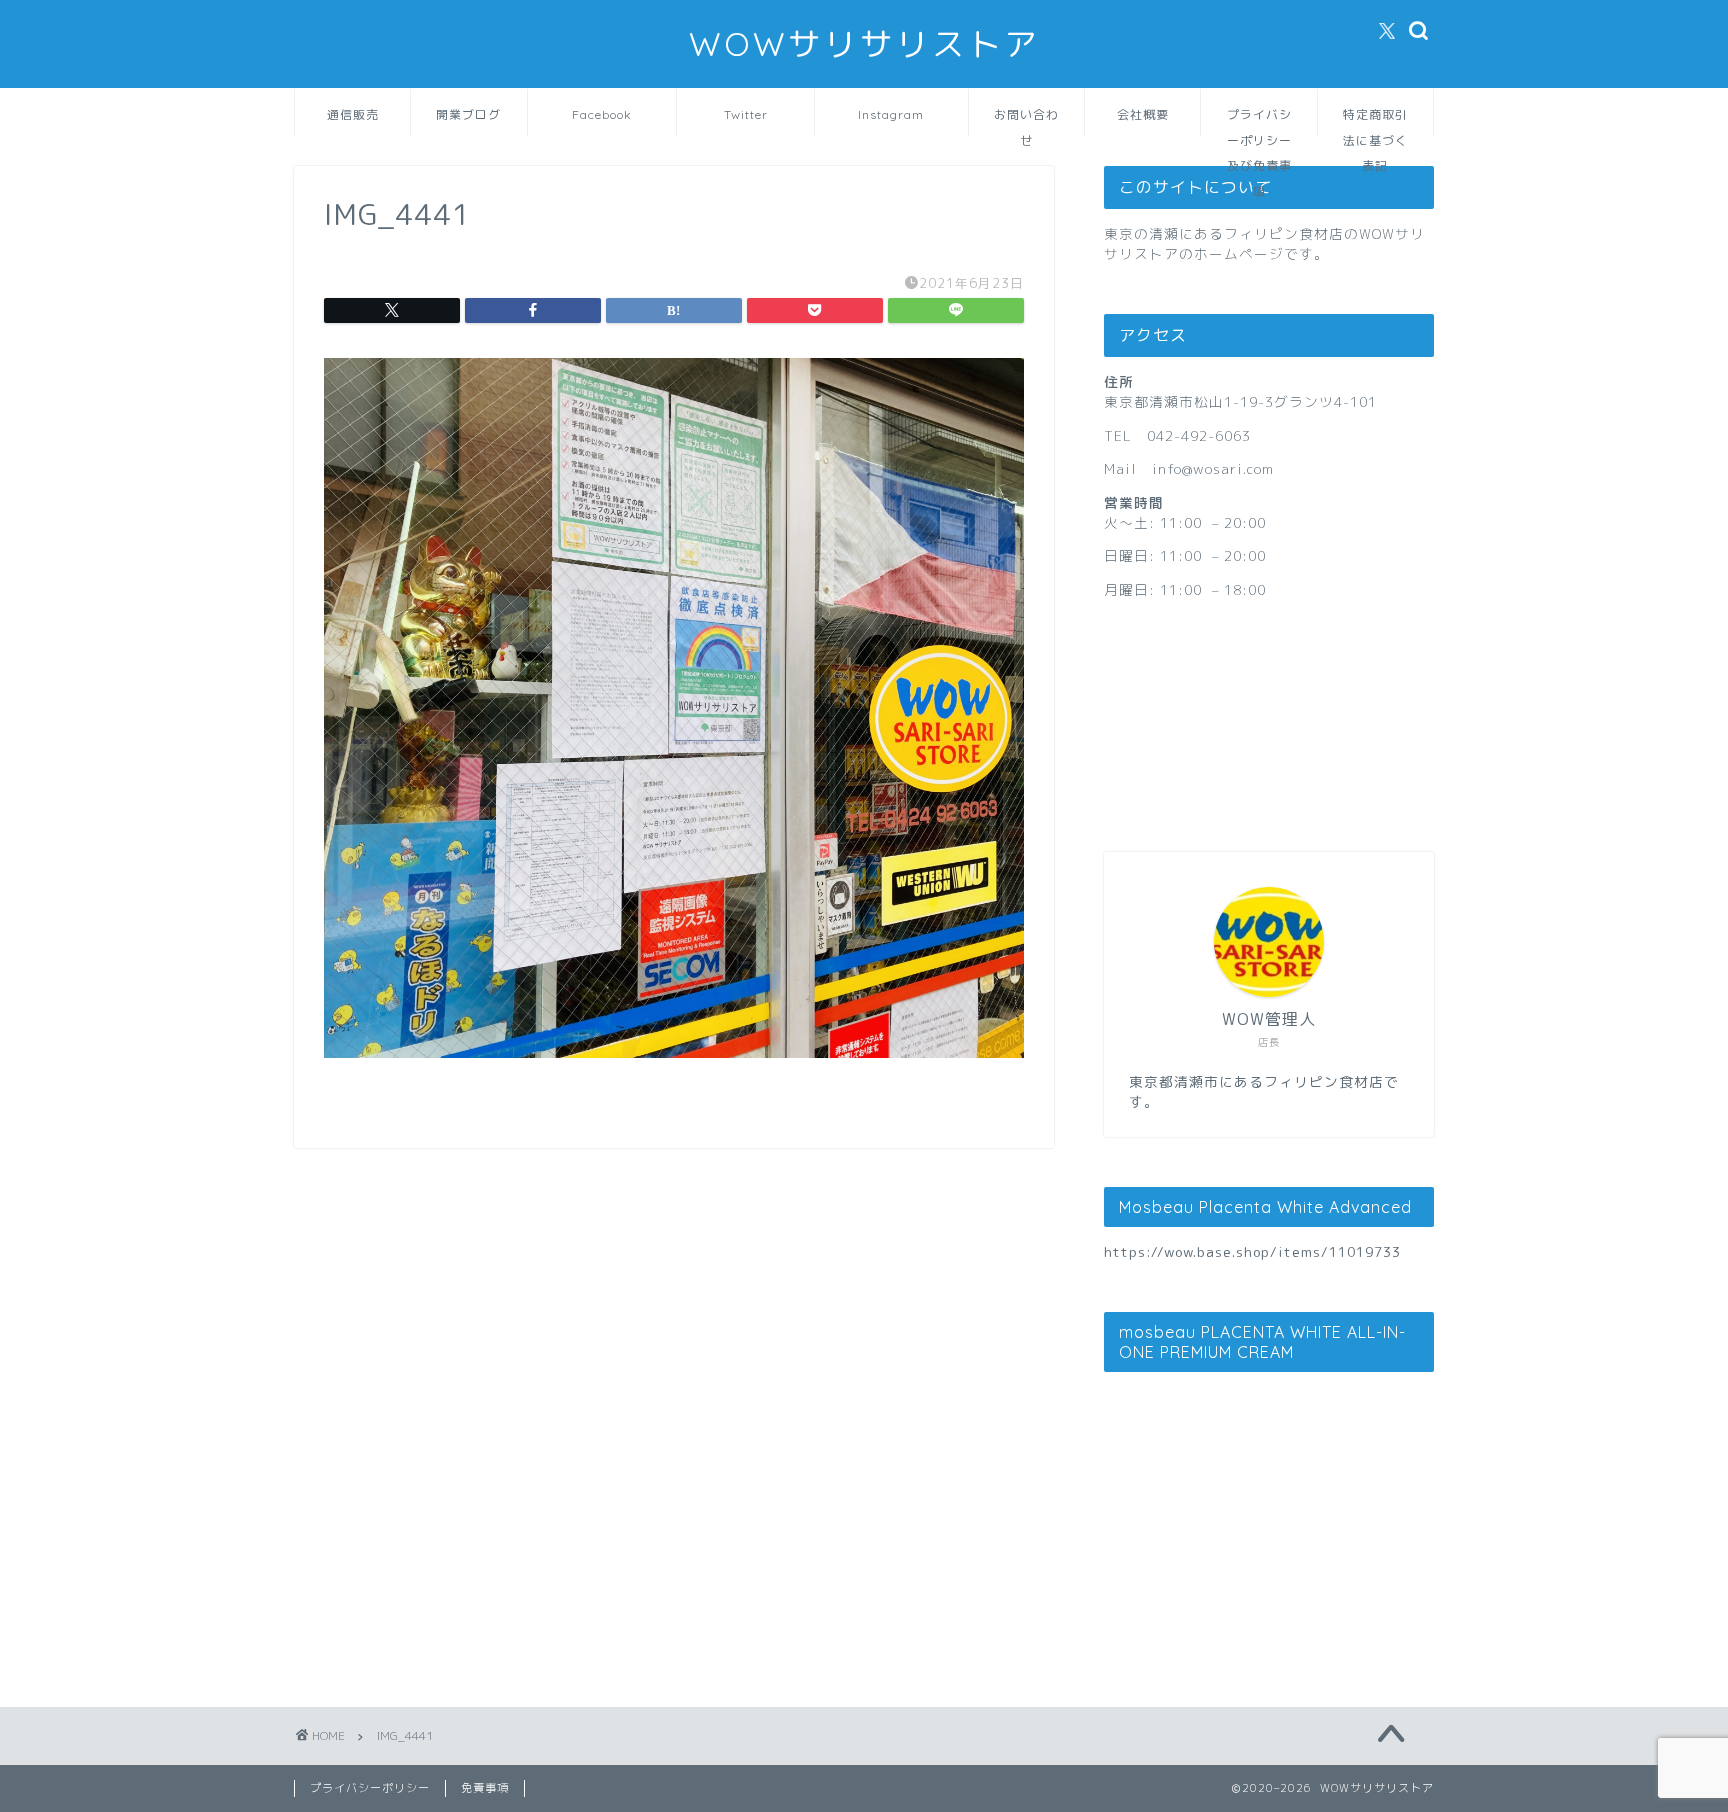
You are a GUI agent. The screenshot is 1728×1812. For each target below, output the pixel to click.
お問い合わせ (1026, 121)
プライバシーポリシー (370, 1788)
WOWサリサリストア (864, 43)
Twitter (746, 114)
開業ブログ (468, 114)
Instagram (891, 114)
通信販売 (353, 114)
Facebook (602, 114)
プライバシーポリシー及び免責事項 (1259, 121)
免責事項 (485, 1788)
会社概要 (1143, 114)
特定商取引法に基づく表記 (1375, 121)
